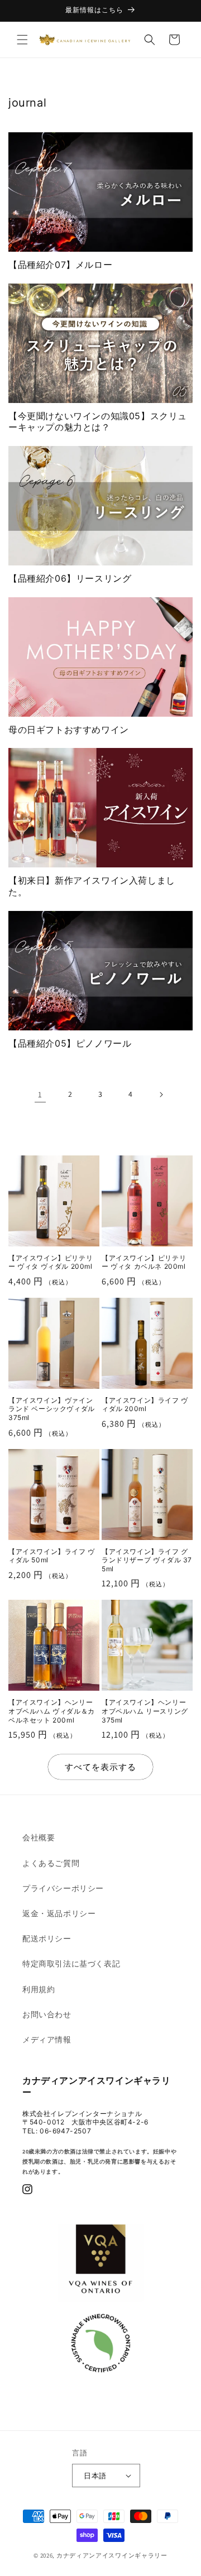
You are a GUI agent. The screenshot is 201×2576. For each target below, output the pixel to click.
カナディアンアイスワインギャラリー (112, 2555)
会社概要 (39, 1838)
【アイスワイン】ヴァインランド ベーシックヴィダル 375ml (52, 1409)
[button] (22, 40)
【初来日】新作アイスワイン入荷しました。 (92, 886)
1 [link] (40, 1094)
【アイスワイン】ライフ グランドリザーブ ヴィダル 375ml (147, 1560)
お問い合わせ (47, 2014)
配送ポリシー (47, 1939)
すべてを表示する (100, 1767)
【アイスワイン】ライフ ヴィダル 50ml (52, 1556)
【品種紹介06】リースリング (70, 578)
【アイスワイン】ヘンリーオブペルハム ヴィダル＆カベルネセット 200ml (52, 1711)
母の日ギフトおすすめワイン (69, 730)
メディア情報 (47, 2040)
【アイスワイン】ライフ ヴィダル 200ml (145, 1405)
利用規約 (39, 1989)
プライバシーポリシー (63, 1888)
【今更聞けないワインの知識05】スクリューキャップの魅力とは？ (98, 422)
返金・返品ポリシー (59, 1913)
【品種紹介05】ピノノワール (70, 1043)
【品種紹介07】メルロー (60, 265)
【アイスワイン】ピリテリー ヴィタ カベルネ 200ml (144, 1262)
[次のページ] (161, 1095)
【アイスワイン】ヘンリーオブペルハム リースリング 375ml (145, 1711)
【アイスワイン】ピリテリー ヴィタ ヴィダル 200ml (51, 1262)
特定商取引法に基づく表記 (71, 1964)
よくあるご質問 (51, 1863)
